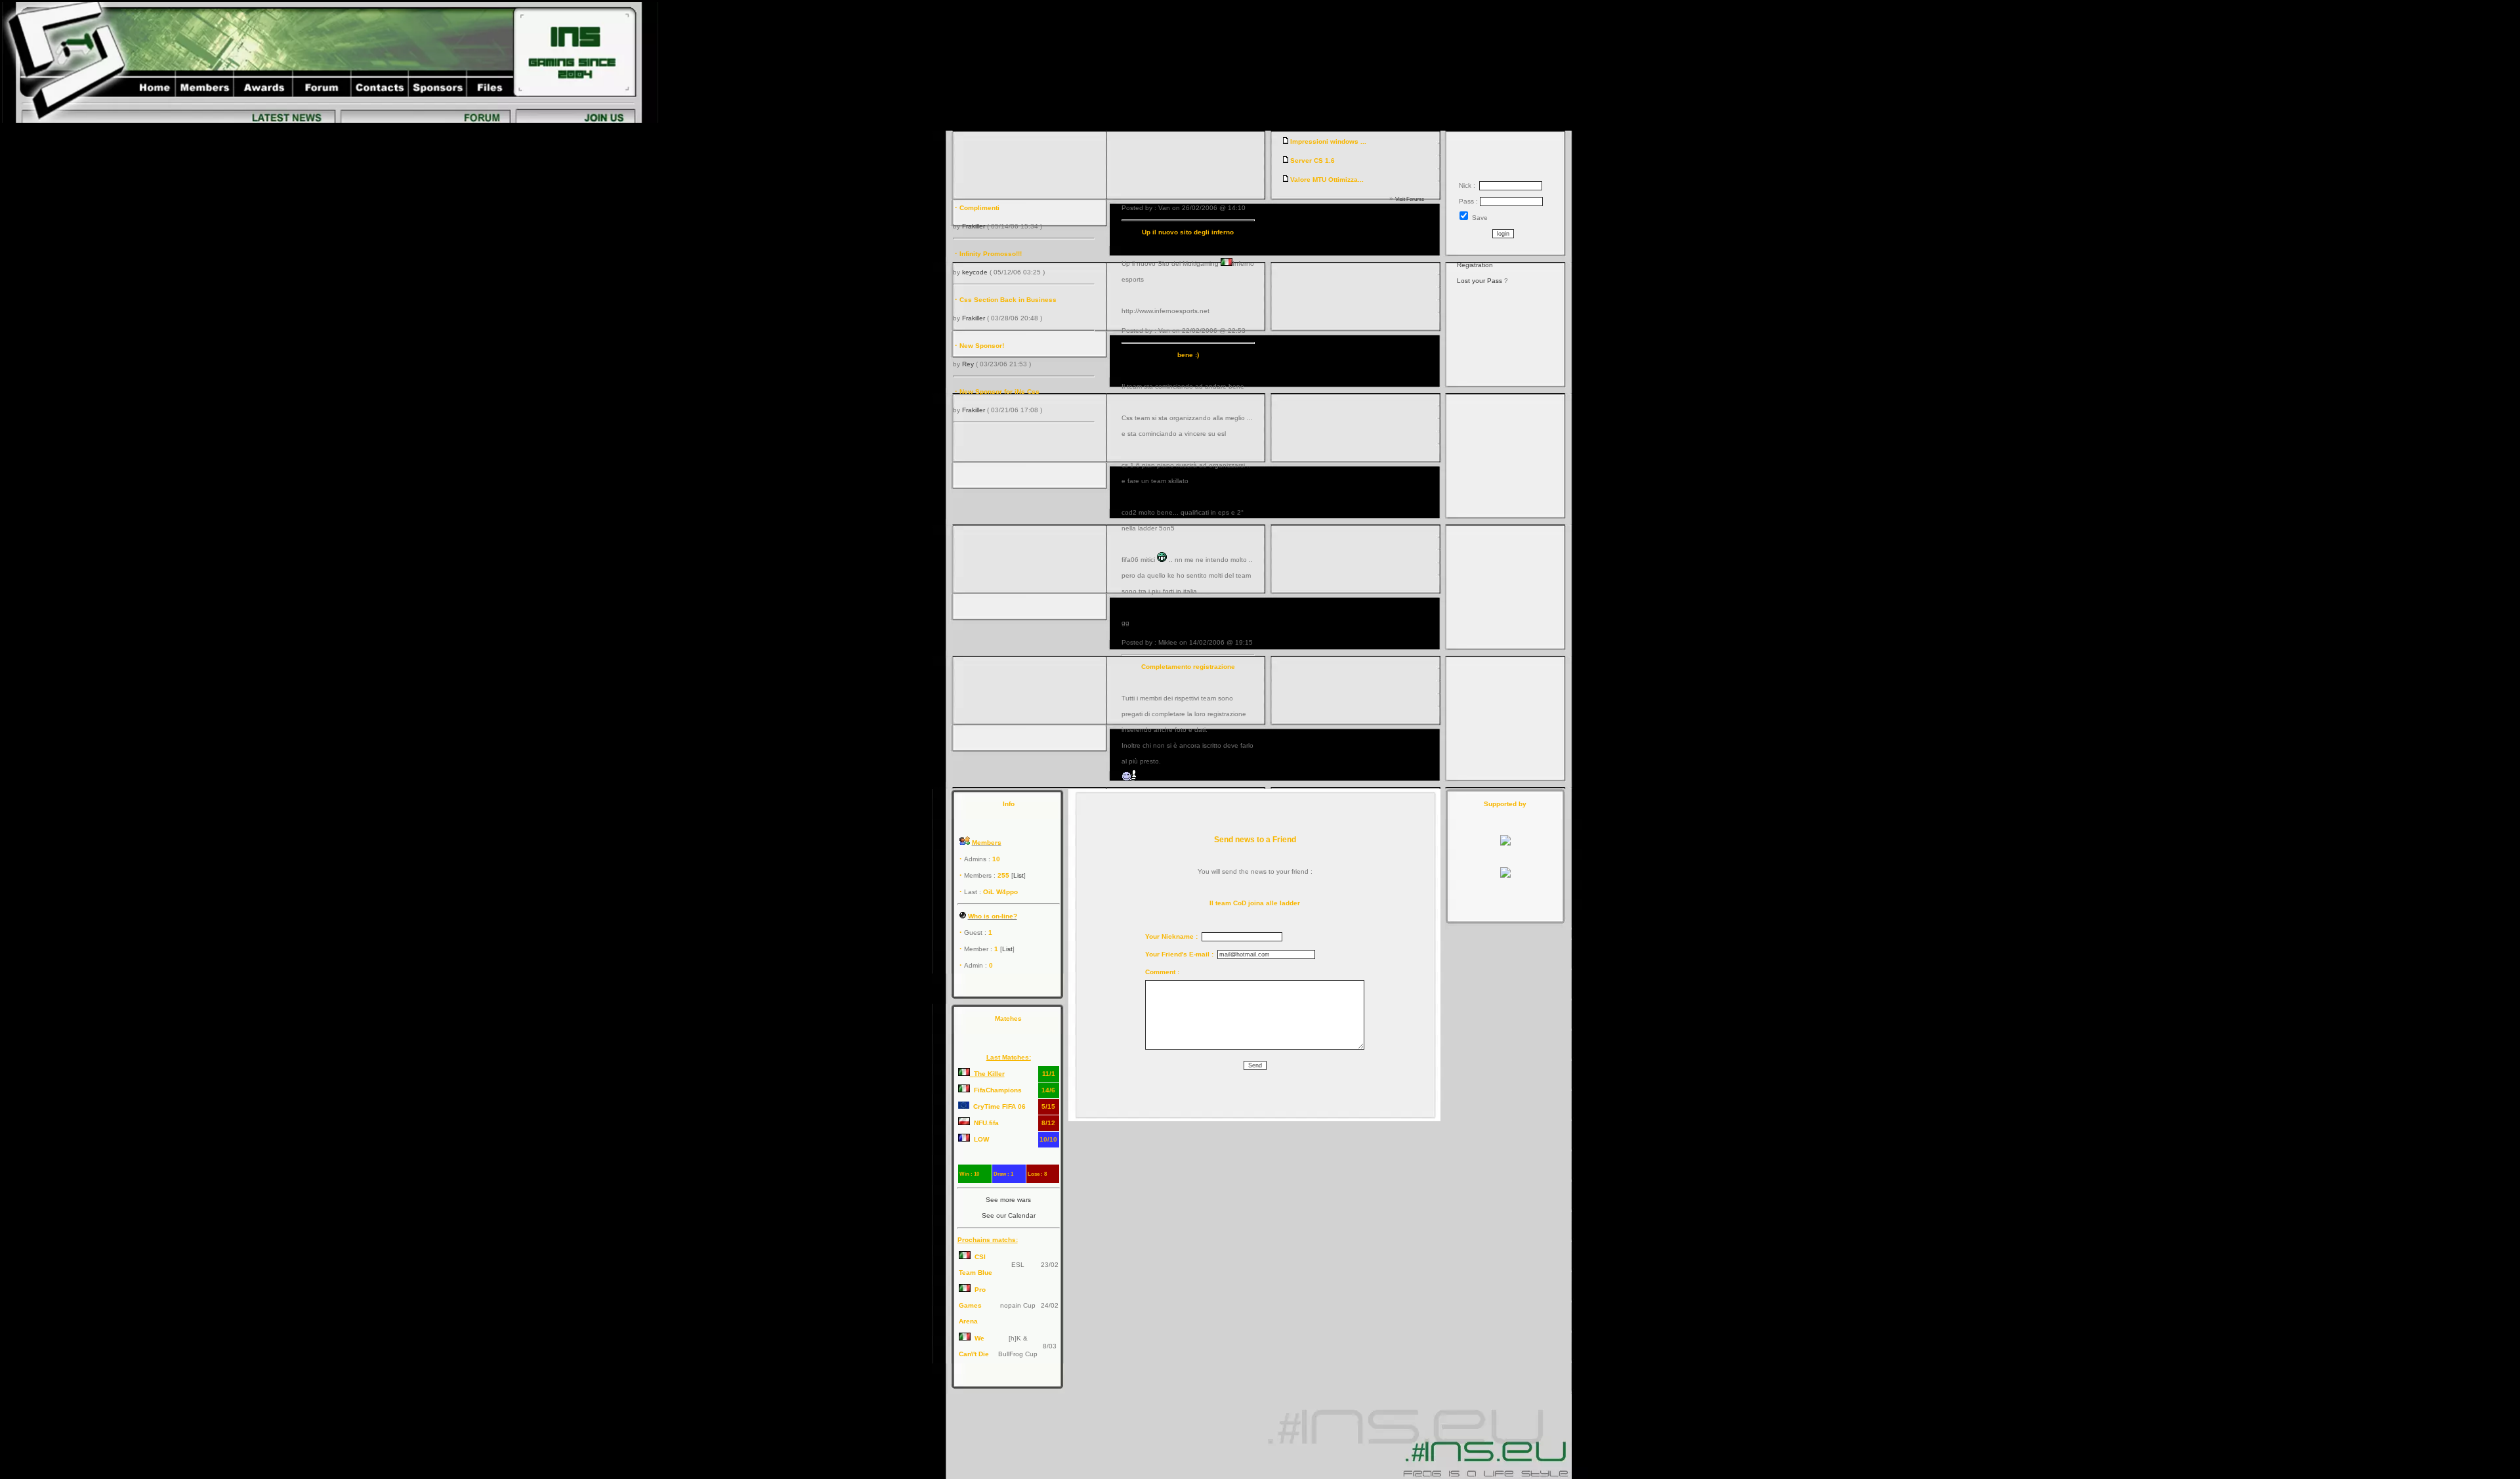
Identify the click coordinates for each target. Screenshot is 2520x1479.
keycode (975, 272)
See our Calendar (1009, 1215)
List (1018, 875)
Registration (1475, 265)
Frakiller (974, 226)
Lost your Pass (1480, 281)
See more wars (1008, 1200)
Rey (968, 364)
